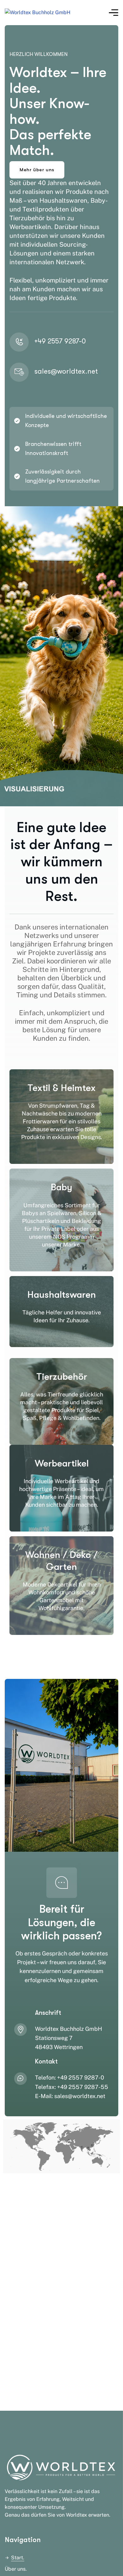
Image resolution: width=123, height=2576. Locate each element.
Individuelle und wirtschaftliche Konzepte (66, 421)
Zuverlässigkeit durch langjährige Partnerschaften (62, 476)
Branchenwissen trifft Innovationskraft (53, 449)
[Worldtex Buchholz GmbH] (38, 13)
